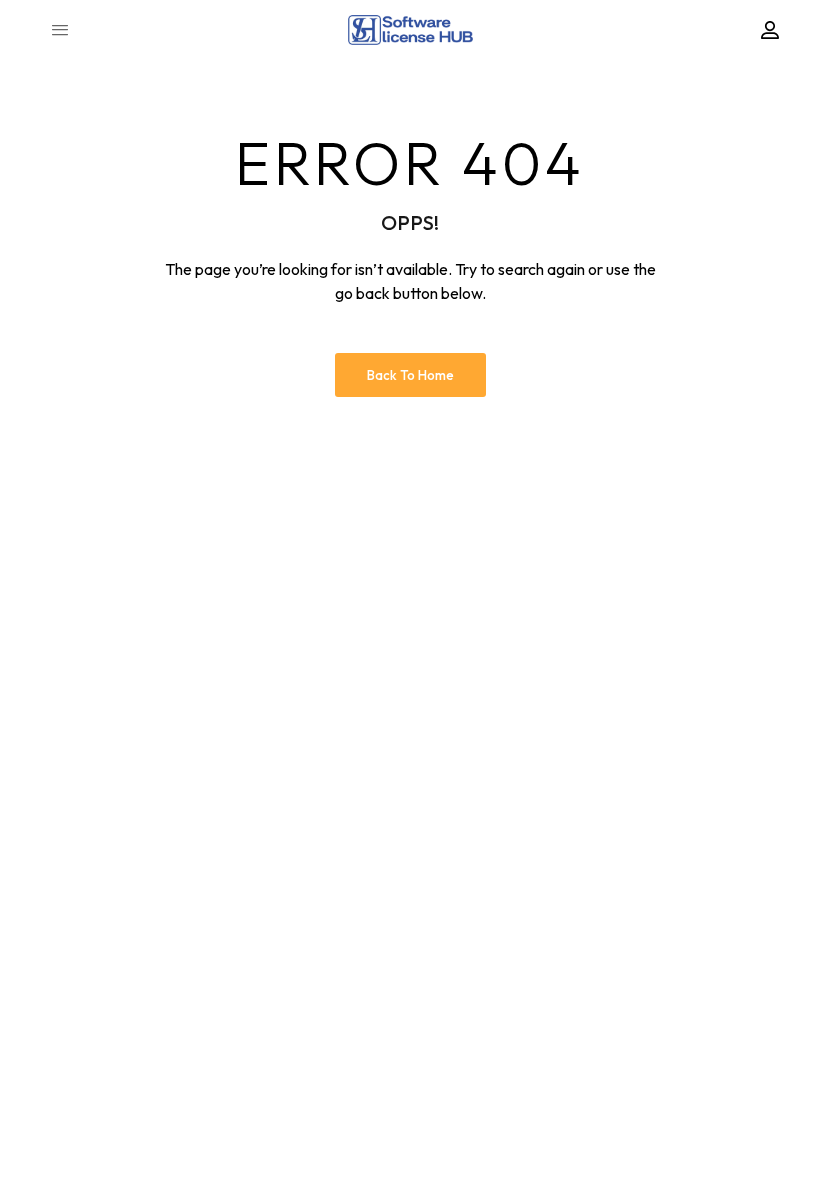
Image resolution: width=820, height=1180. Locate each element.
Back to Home (410, 375)
